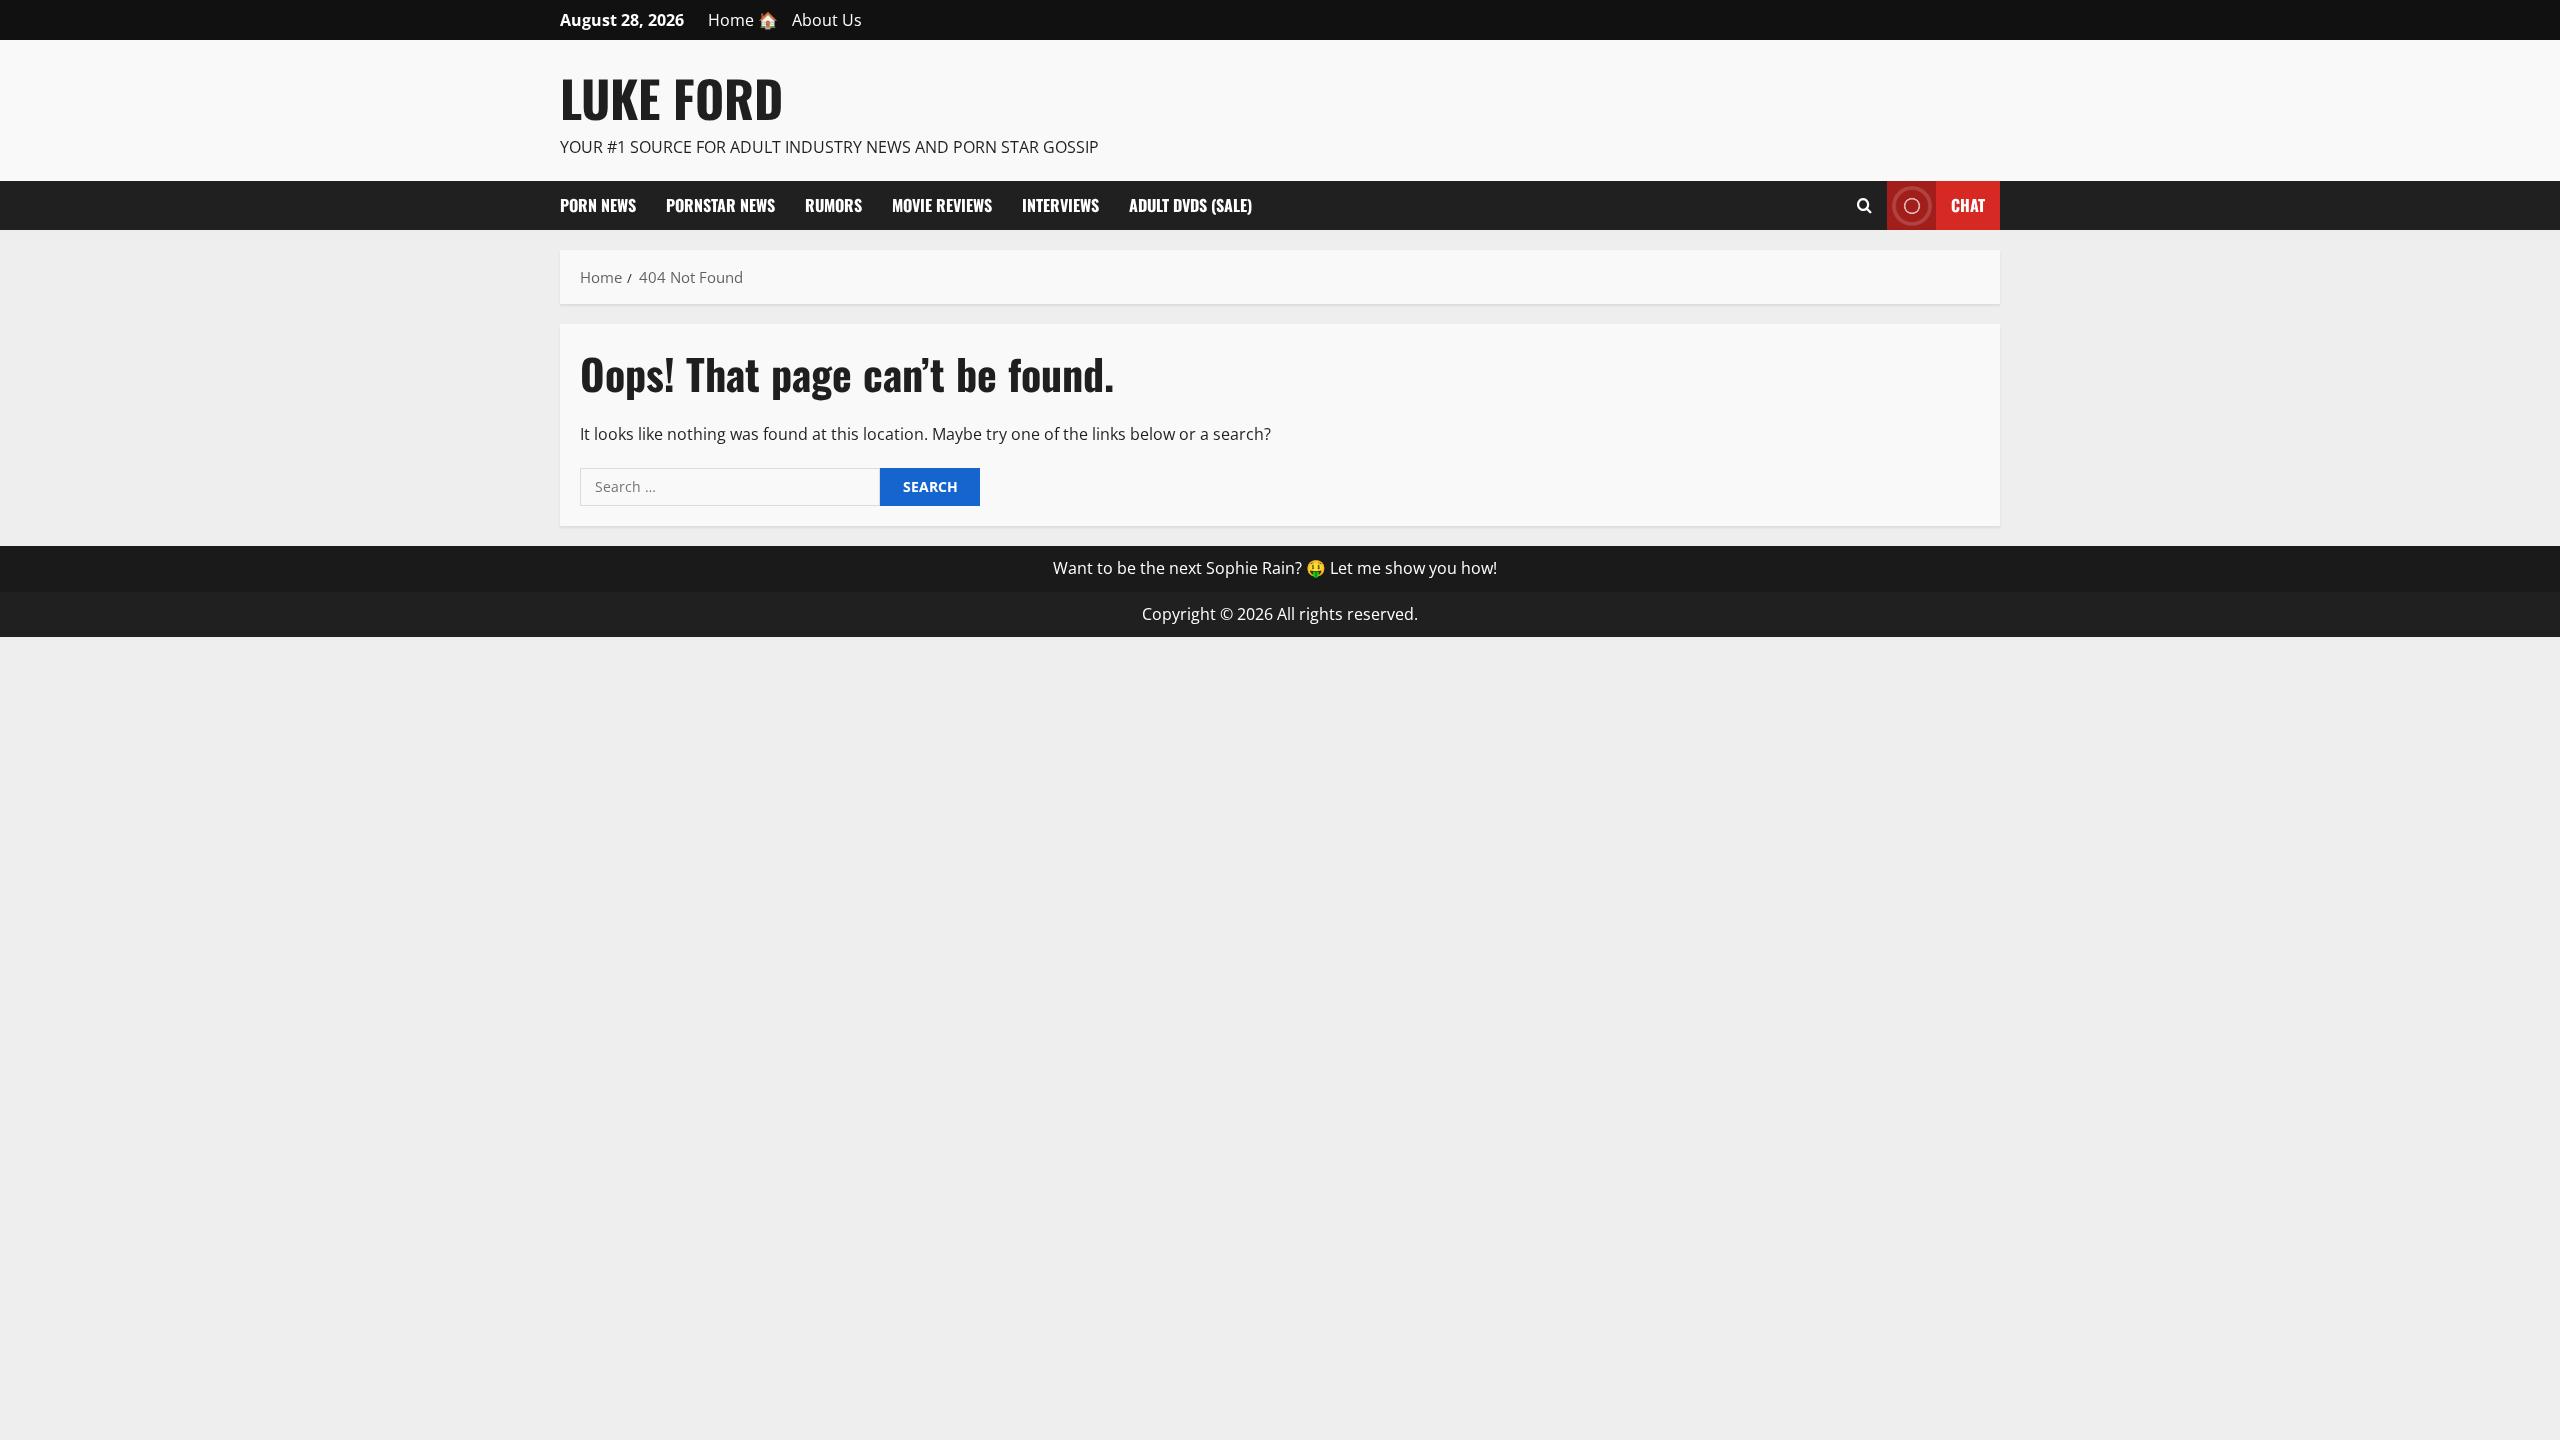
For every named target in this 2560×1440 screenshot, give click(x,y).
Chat (1968, 204)
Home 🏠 (743, 20)
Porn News (598, 205)
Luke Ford (671, 97)
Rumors (833, 205)
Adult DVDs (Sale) (1190, 205)
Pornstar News (720, 205)
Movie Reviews (942, 205)
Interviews (1060, 205)
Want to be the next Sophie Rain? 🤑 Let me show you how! (1275, 568)
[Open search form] (1864, 205)
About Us (827, 20)
